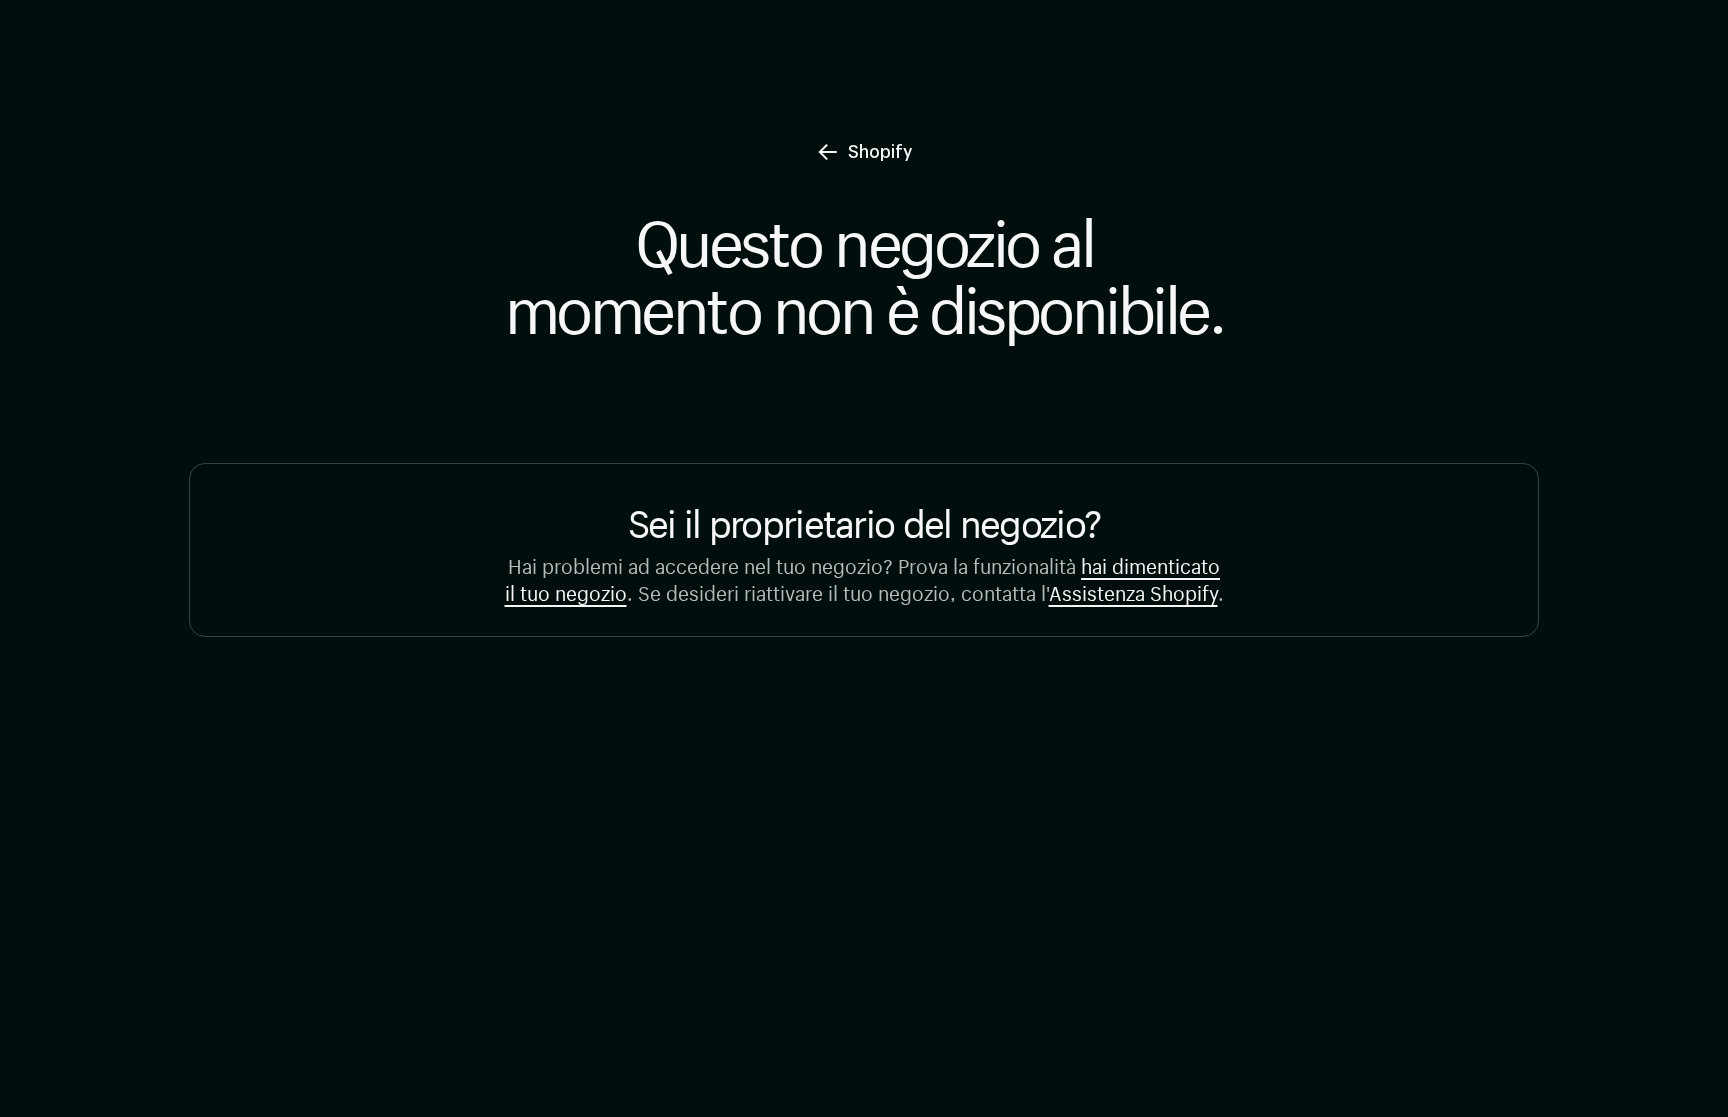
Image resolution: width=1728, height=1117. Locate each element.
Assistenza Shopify (1133, 590)
